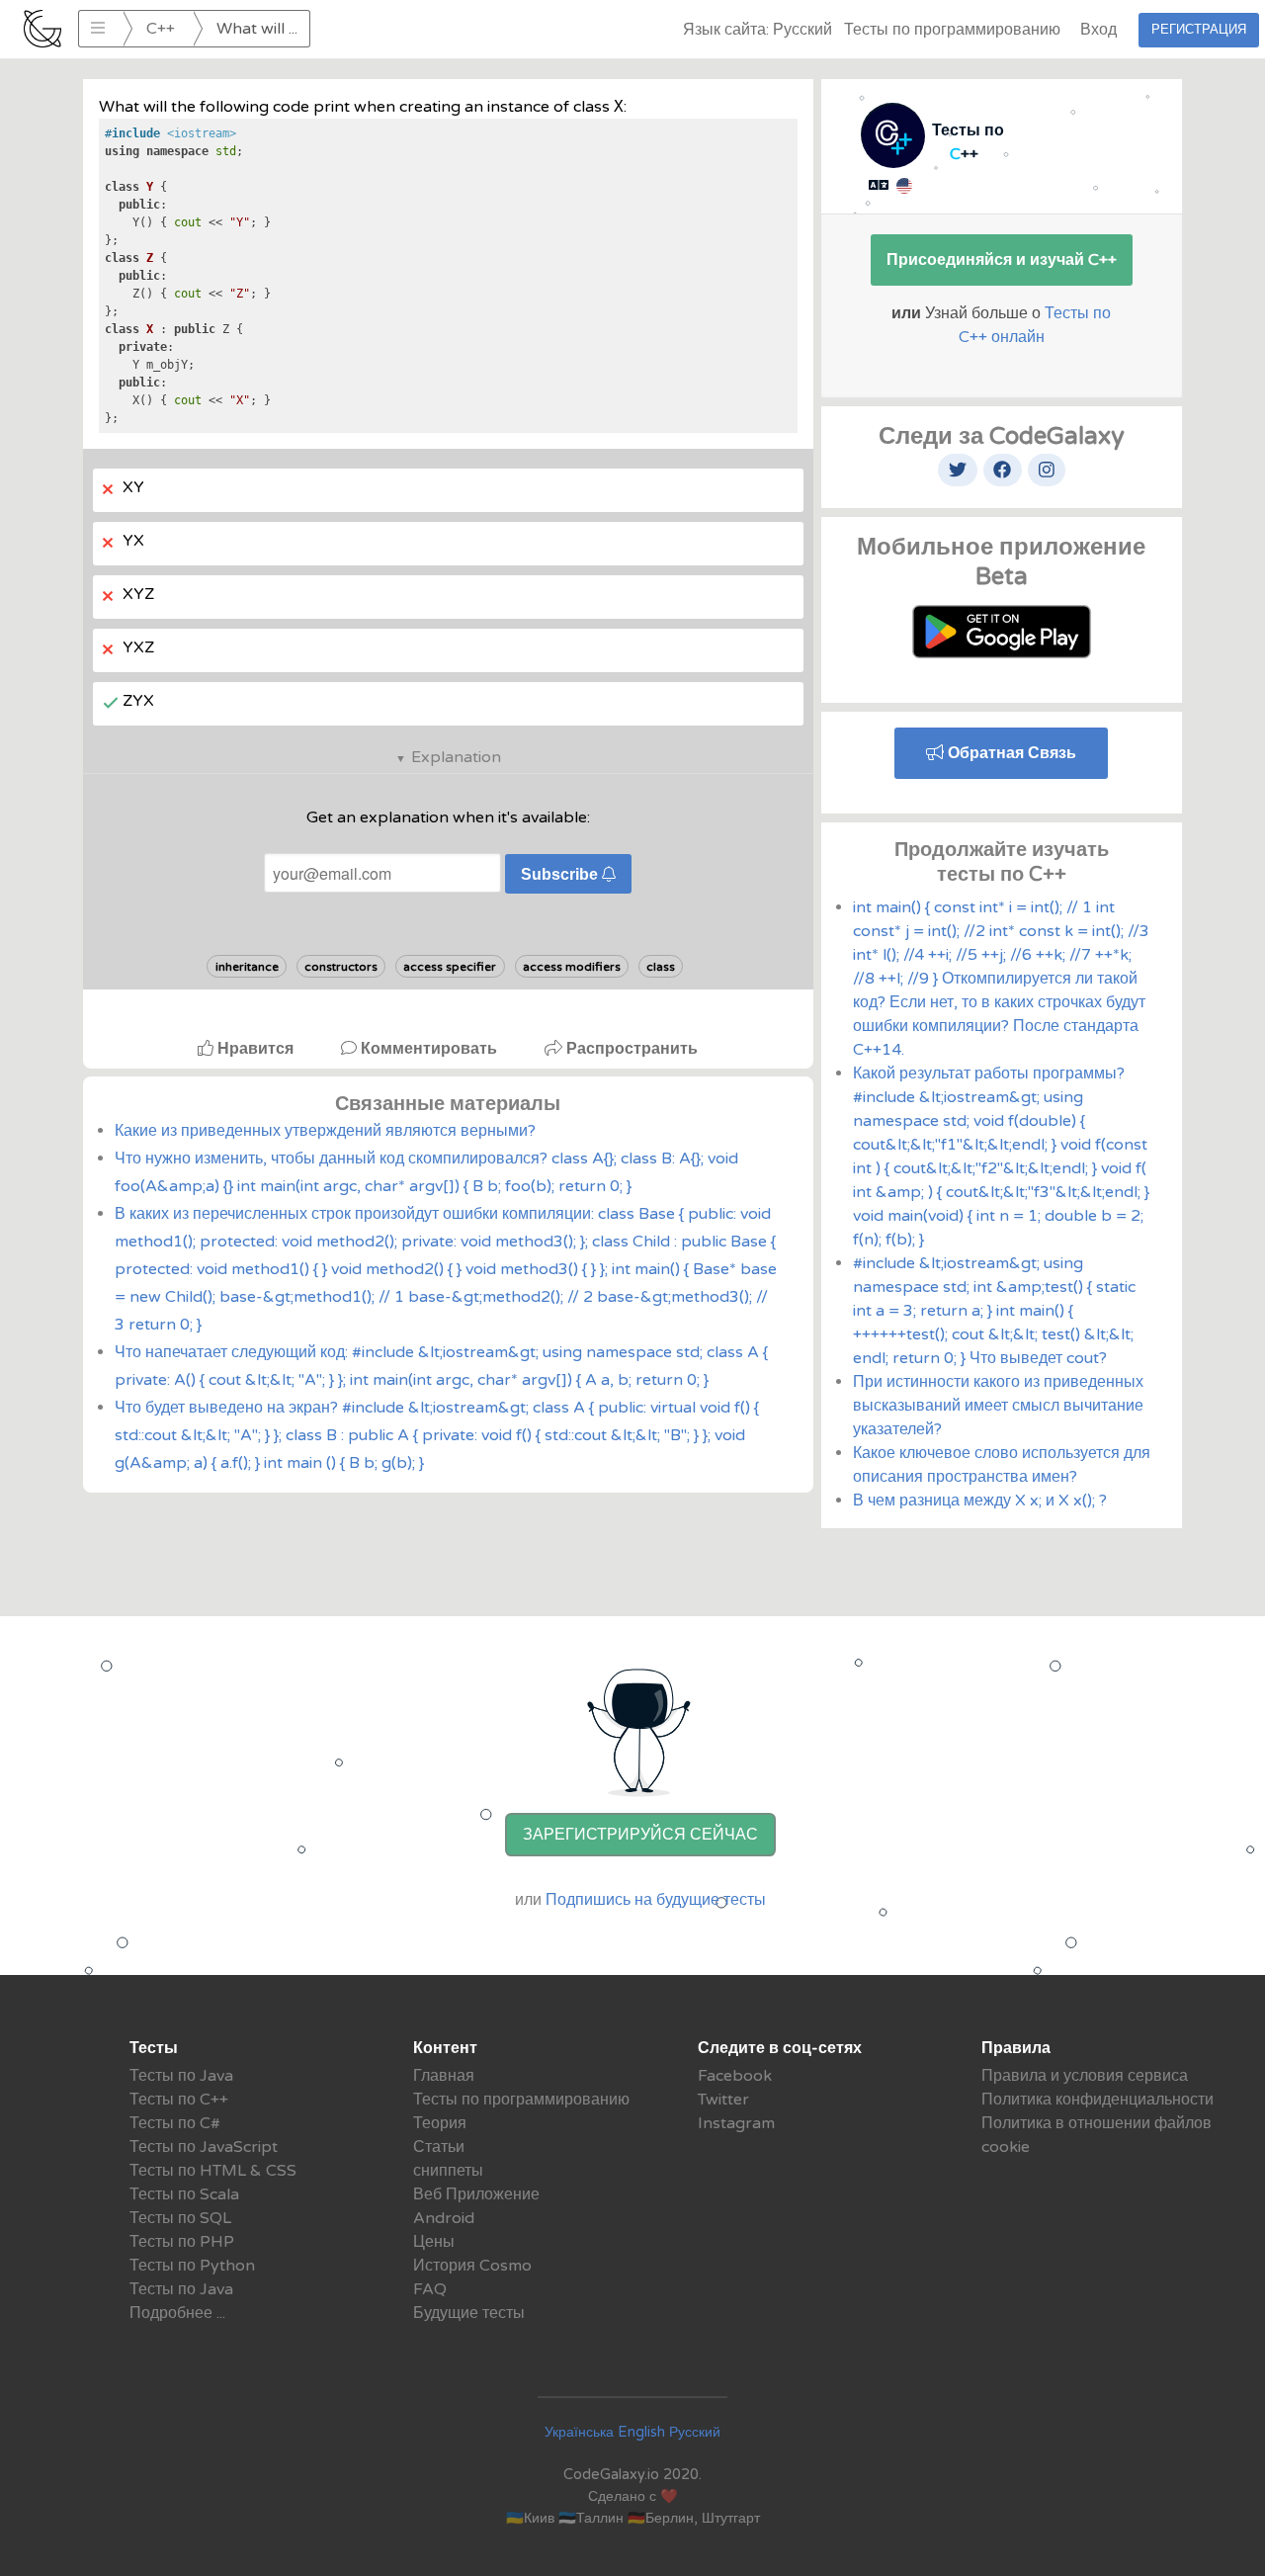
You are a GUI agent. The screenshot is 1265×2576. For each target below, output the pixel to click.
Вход (1098, 30)
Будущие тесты (469, 2313)
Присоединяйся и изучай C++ (1002, 260)
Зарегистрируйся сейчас (640, 1835)
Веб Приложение (476, 2194)
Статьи (439, 2147)
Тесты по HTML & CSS (213, 2171)
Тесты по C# (175, 2123)
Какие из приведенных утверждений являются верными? (325, 1131)
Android (444, 2218)
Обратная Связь (1010, 753)
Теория (440, 2123)
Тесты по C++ (179, 2100)
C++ (161, 29)
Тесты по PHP (182, 2242)
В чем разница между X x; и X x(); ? (980, 1501)
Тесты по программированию (952, 30)
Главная (444, 2076)
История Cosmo (472, 2266)
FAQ (430, 2289)
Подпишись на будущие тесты (656, 1900)
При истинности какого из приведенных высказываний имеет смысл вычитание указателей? (998, 1406)
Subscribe (561, 874)
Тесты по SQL (180, 2218)
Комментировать (429, 1049)
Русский (695, 2432)
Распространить (630, 1049)
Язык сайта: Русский (758, 30)
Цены (434, 2242)
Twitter (723, 2100)
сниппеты (448, 2171)
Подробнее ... (177, 2313)
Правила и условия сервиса (1085, 2076)
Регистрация (1199, 30)
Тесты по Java (181, 2076)
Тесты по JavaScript (204, 2147)
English (641, 2432)
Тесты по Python (192, 2266)
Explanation (456, 757)
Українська (579, 2432)
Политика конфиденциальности (1097, 2100)
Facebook (735, 2076)
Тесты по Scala (184, 2194)
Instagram (736, 2123)
